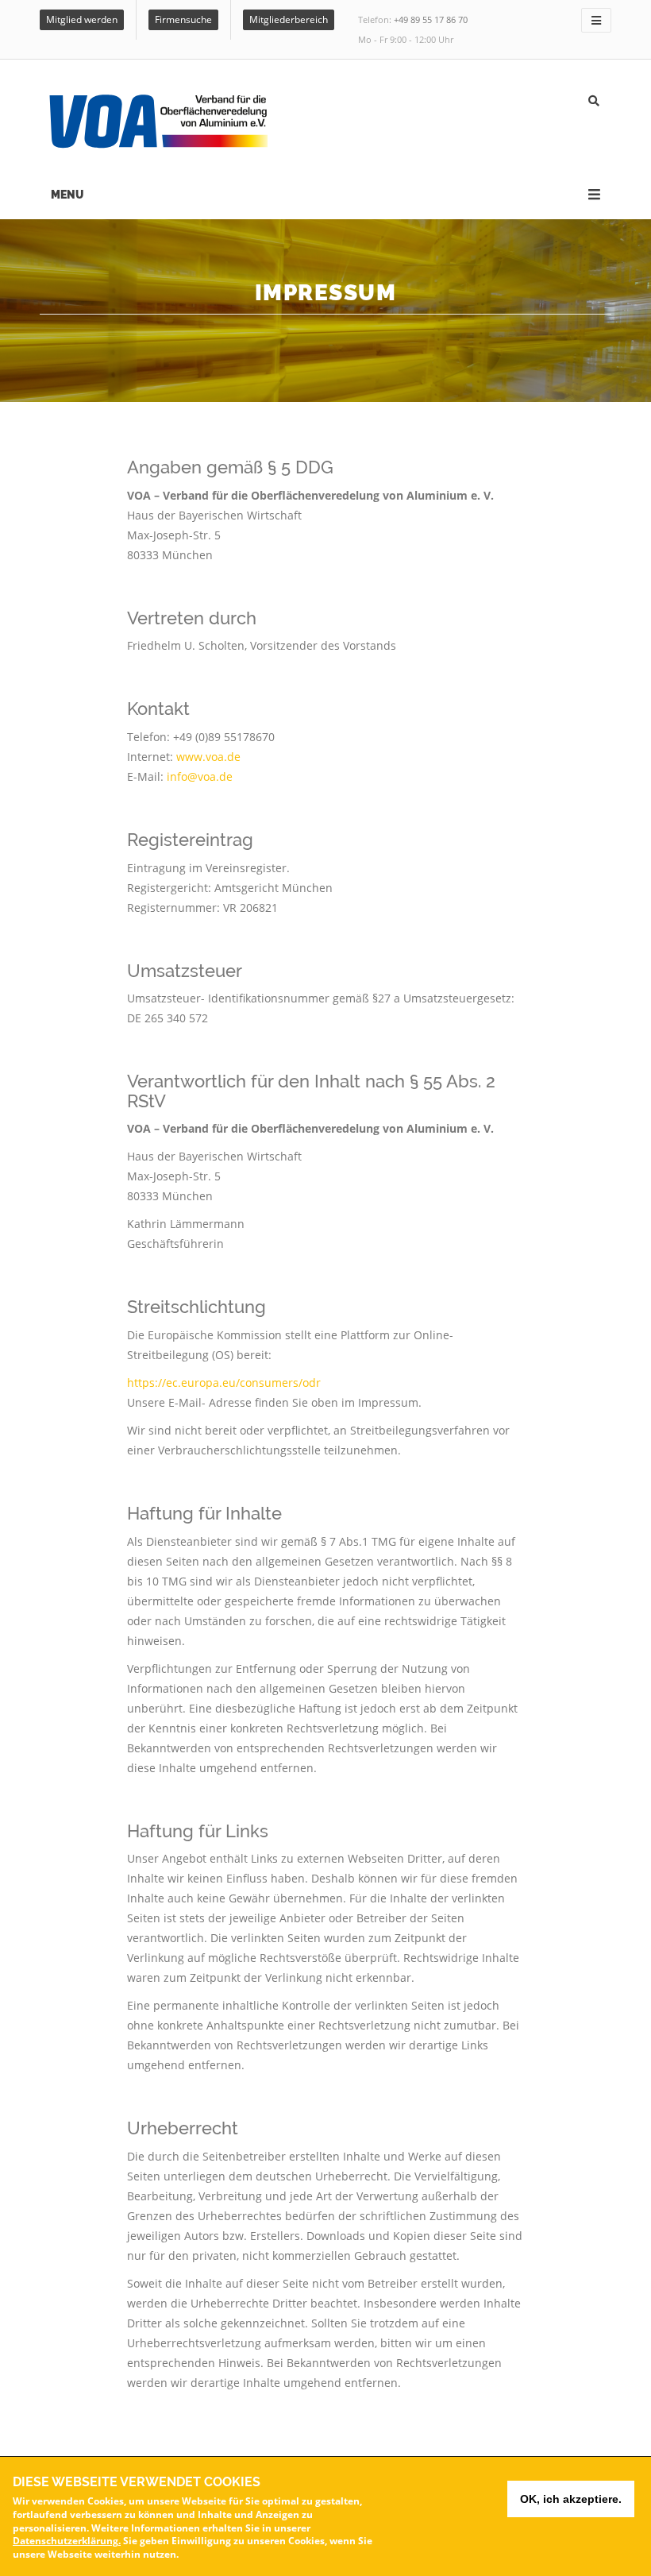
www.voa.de (208, 757)
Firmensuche (183, 19)
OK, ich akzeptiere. (571, 2499)
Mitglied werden (82, 19)
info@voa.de (200, 776)
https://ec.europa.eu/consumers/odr (224, 1383)
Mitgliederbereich (289, 19)
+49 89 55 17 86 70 (431, 19)
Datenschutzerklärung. (67, 2541)
